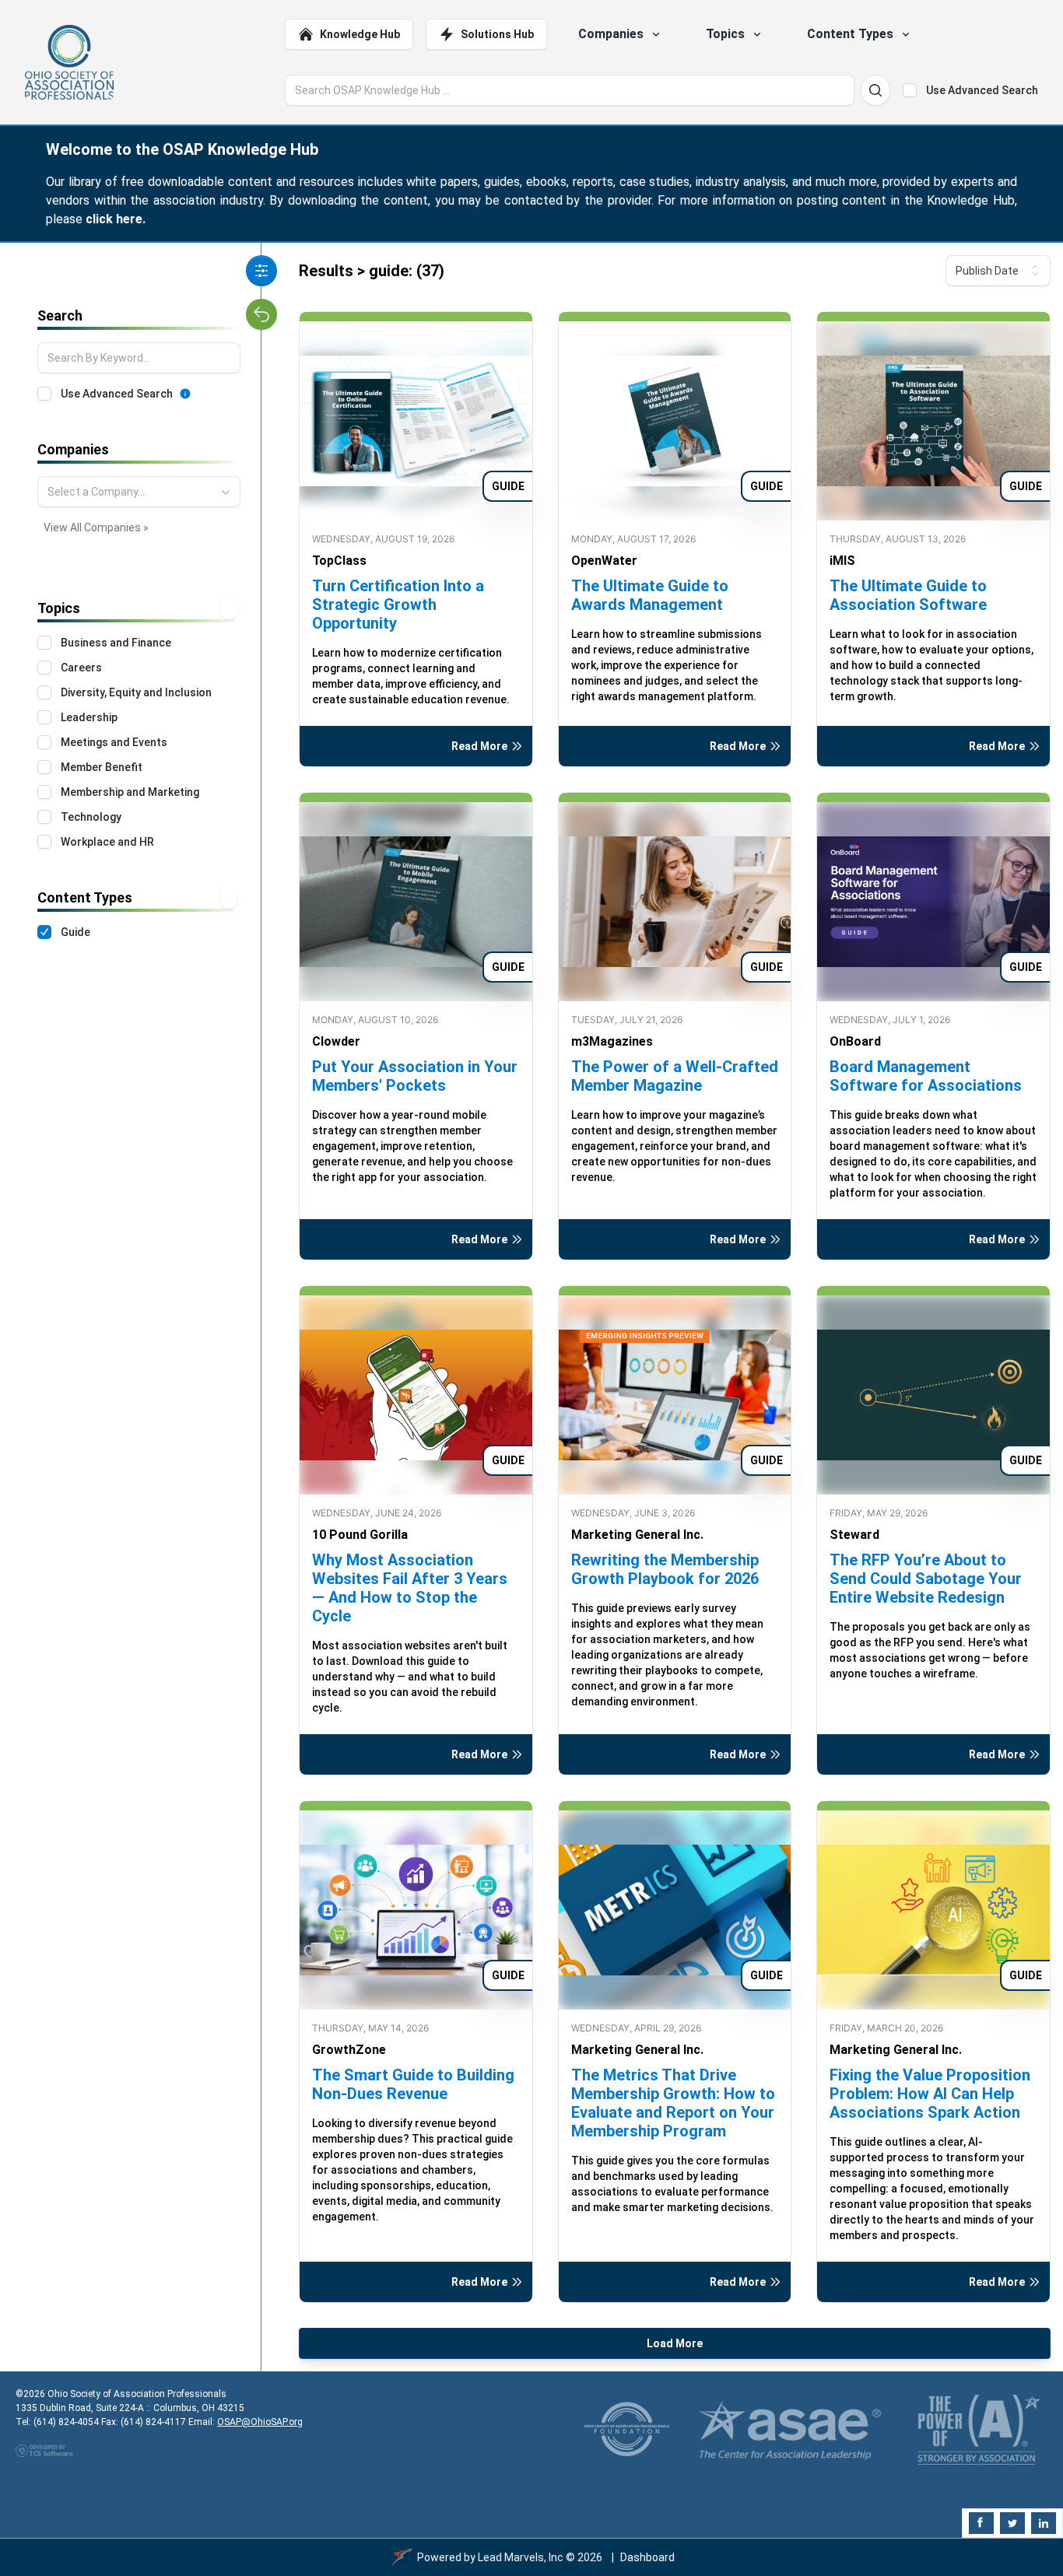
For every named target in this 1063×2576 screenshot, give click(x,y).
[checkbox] (910, 90)
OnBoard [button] (855, 1041)
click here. (116, 219)
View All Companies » (96, 527)
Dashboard (647, 2557)
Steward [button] (854, 1535)
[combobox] (139, 492)
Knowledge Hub (360, 34)
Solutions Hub (497, 34)
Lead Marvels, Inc (521, 2557)
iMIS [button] (842, 561)
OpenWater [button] (604, 561)
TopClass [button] (339, 561)
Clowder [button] (336, 1041)
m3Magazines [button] (612, 1041)
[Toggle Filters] (261, 271)
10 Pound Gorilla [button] (360, 1535)
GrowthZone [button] (349, 2050)
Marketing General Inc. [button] (637, 1535)
